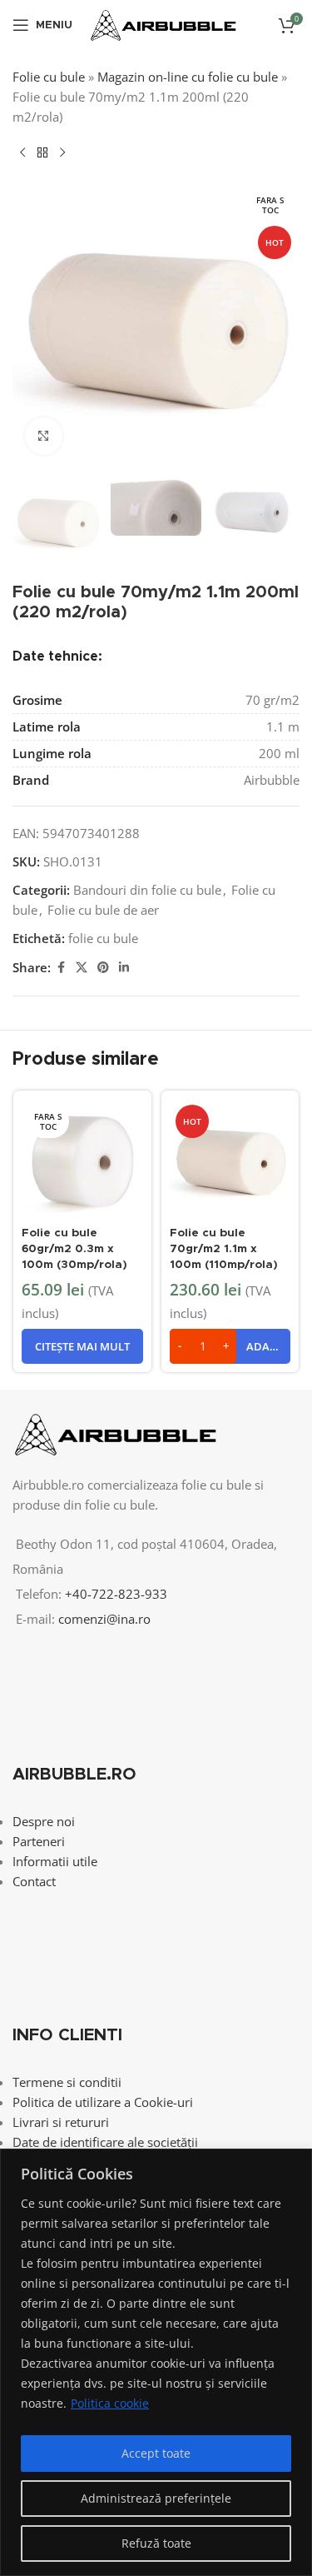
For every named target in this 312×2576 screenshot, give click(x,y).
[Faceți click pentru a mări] (44, 436)
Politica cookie (110, 2403)
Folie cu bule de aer (103, 910)
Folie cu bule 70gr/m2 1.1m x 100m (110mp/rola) (224, 1249)
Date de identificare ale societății (105, 2142)
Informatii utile (55, 1861)
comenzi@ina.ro (103, 1619)
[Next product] (62, 153)
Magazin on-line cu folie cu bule (188, 77)
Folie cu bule (49, 77)
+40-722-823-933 (116, 1594)
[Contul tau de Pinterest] (103, 968)
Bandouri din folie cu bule (147, 890)
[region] (156, 2362)
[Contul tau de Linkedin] (124, 968)
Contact (34, 1881)
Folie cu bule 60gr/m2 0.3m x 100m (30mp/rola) (74, 1249)
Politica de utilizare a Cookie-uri (103, 2102)
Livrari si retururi (61, 2122)
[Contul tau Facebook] (61, 968)
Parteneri (39, 1841)
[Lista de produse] (42, 153)
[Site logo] (163, 23)
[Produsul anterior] (22, 153)
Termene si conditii (67, 2082)
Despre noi (44, 1821)
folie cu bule (103, 938)
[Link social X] (82, 968)
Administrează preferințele (156, 2498)
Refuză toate (156, 2543)
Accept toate (156, 2453)
